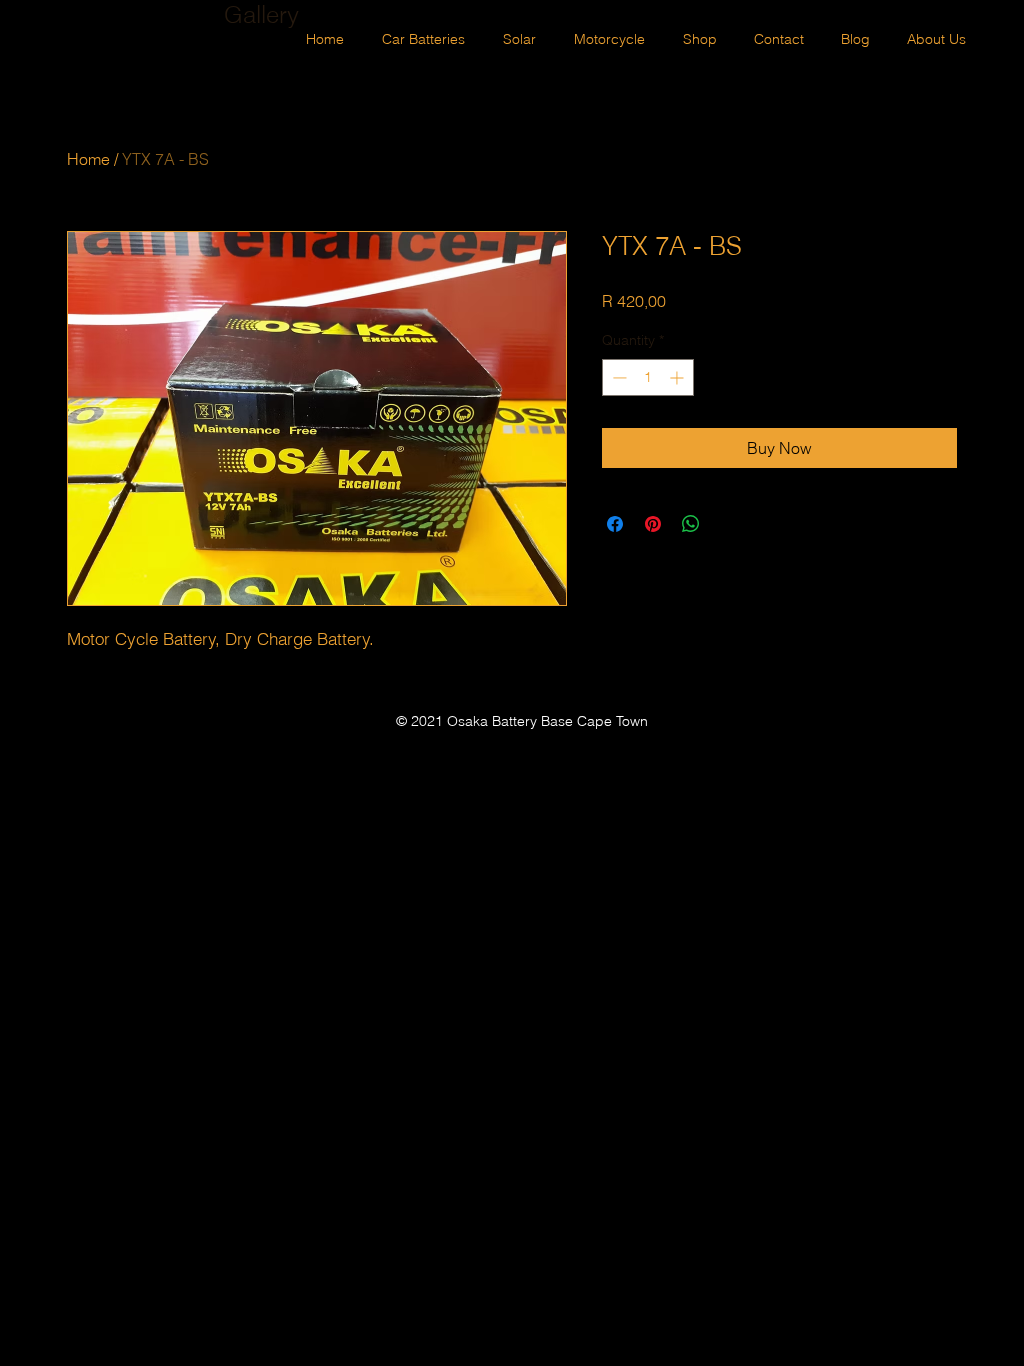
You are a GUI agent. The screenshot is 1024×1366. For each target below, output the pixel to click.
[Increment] (678, 377)
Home (88, 159)
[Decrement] (617, 377)
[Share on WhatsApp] (691, 524)
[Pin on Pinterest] (653, 524)
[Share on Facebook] (615, 524)
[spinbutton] (648, 377)
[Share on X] (729, 524)
